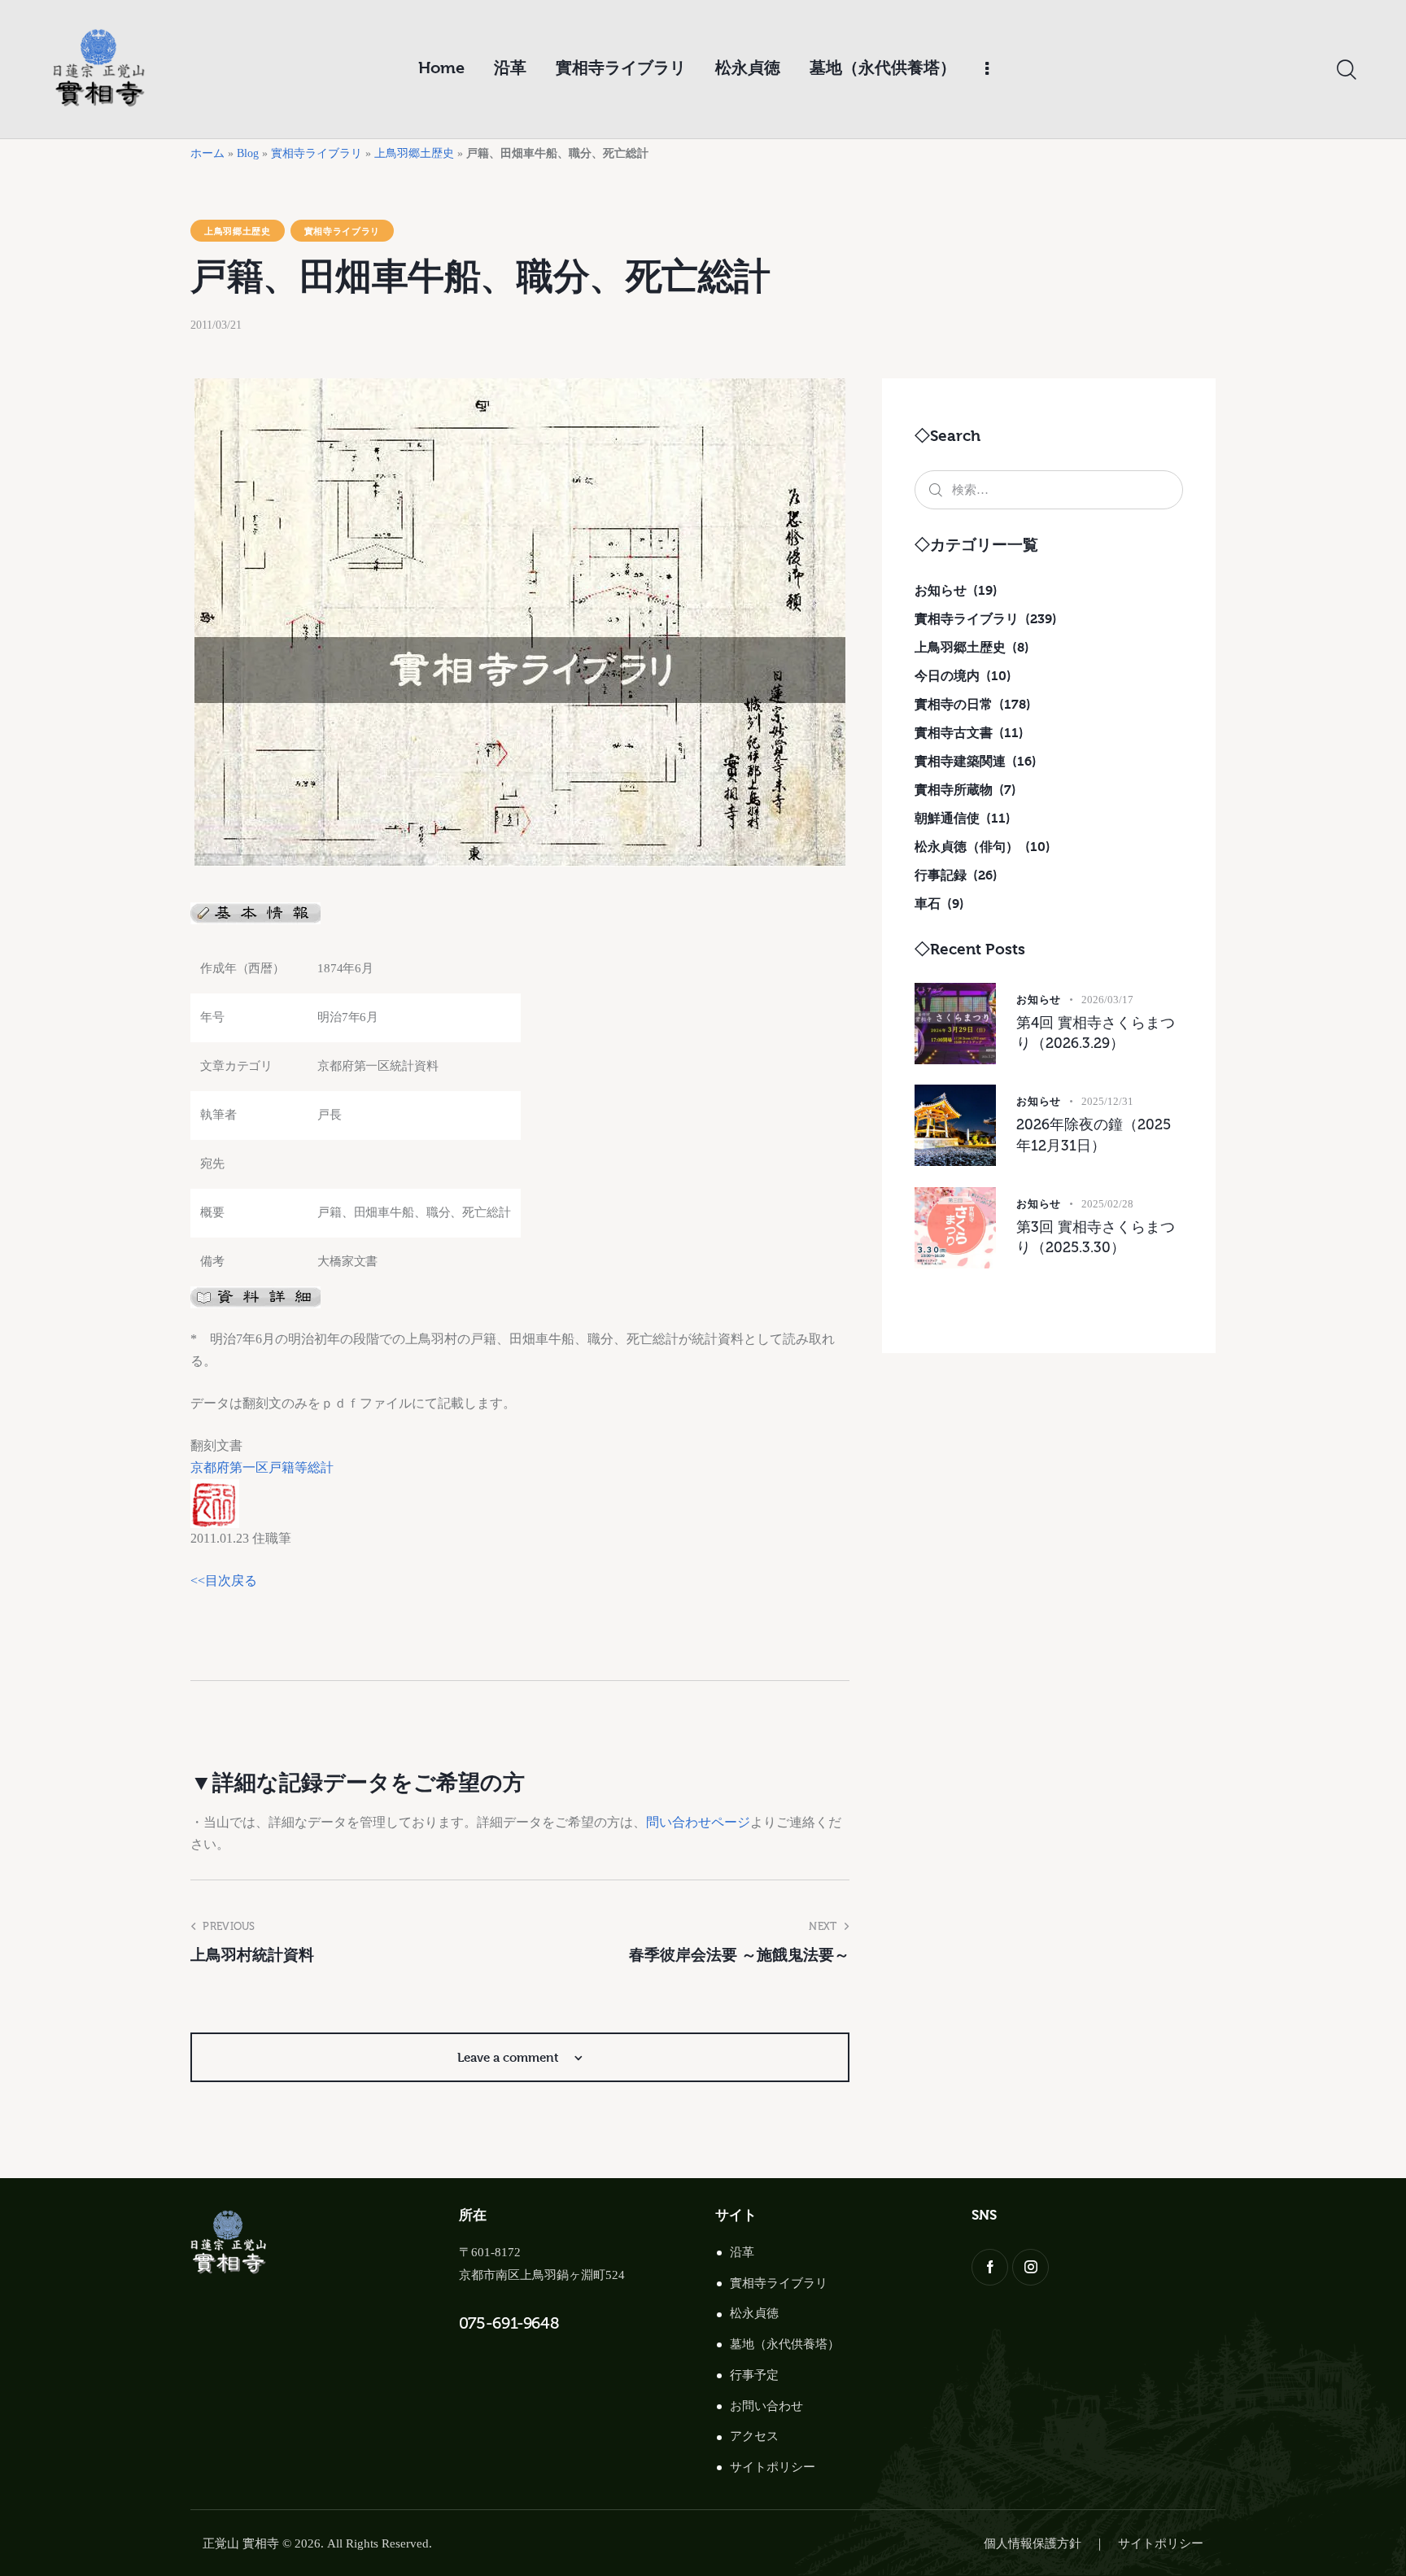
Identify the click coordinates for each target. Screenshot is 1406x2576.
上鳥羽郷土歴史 (414, 153)
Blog (248, 153)
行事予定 (754, 2375)
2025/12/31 (1107, 1101)
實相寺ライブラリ (317, 153)
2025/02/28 (1107, 1204)
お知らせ (1039, 999)
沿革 (742, 2252)
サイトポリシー (773, 2467)
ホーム (207, 153)
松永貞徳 (754, 2313)
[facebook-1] (990, 2267)
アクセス (754, 2436)
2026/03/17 (1107, 1000)
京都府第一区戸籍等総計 (262, 1467)
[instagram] (1030, 2267)
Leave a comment (510, 2057)
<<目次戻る (224, 1581)
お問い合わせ (766, 2406)
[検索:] (1049, 489)
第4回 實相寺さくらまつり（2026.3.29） (1096, 1033)
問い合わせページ (698, 1822)
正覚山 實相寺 (241, 2543)
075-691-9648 (509, 2323)
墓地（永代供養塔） (785, 2344)
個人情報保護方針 (1033, 2543)
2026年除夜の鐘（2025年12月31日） (1094, 1135)
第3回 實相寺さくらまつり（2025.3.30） (1096, 1238)
